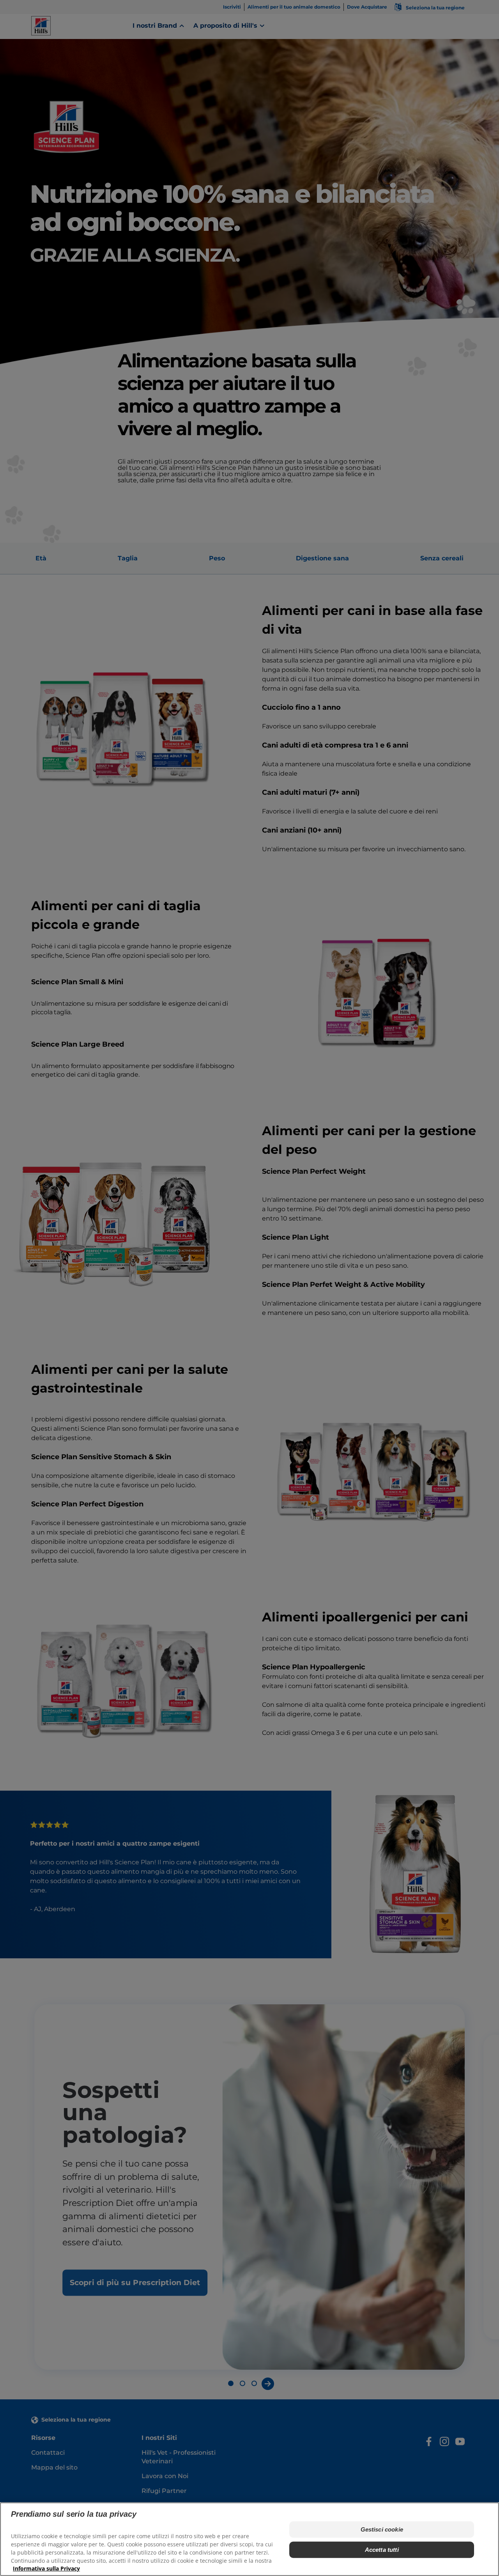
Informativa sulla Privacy (46, 2568)
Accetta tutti (382, 2550)
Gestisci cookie (382, 2529)
